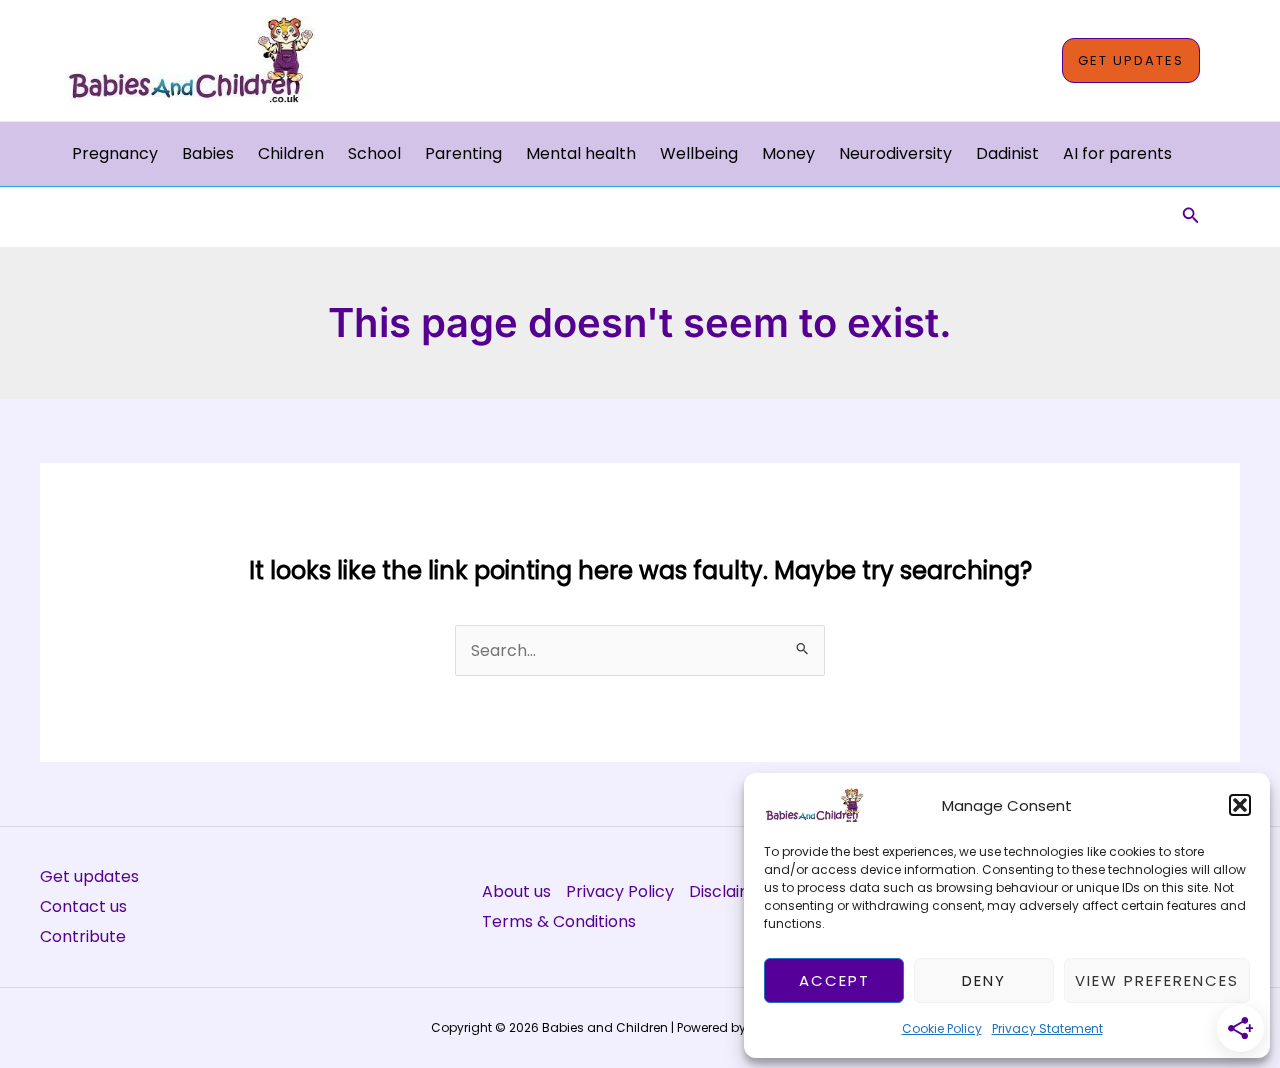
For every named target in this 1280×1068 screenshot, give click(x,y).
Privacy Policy (620, 891)
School (374, 153)
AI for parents (1117, 153)
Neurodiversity (895, 153)
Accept (834, 980)
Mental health (581, 153)
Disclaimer (730, 891)
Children (291, 153)
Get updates (89, 876)
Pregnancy (115, 153)
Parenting (463, 153)
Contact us (83, 906)
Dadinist (1007, 153)
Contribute (83, 936)
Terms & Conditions (559, 921)
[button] (1240, 805)
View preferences (1157, 980)
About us (516, 891)
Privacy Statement (1047, 1028)
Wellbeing (699, 153)
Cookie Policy (942, 1028)
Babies (208, 153)
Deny (984, 980)
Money (788, 153)
